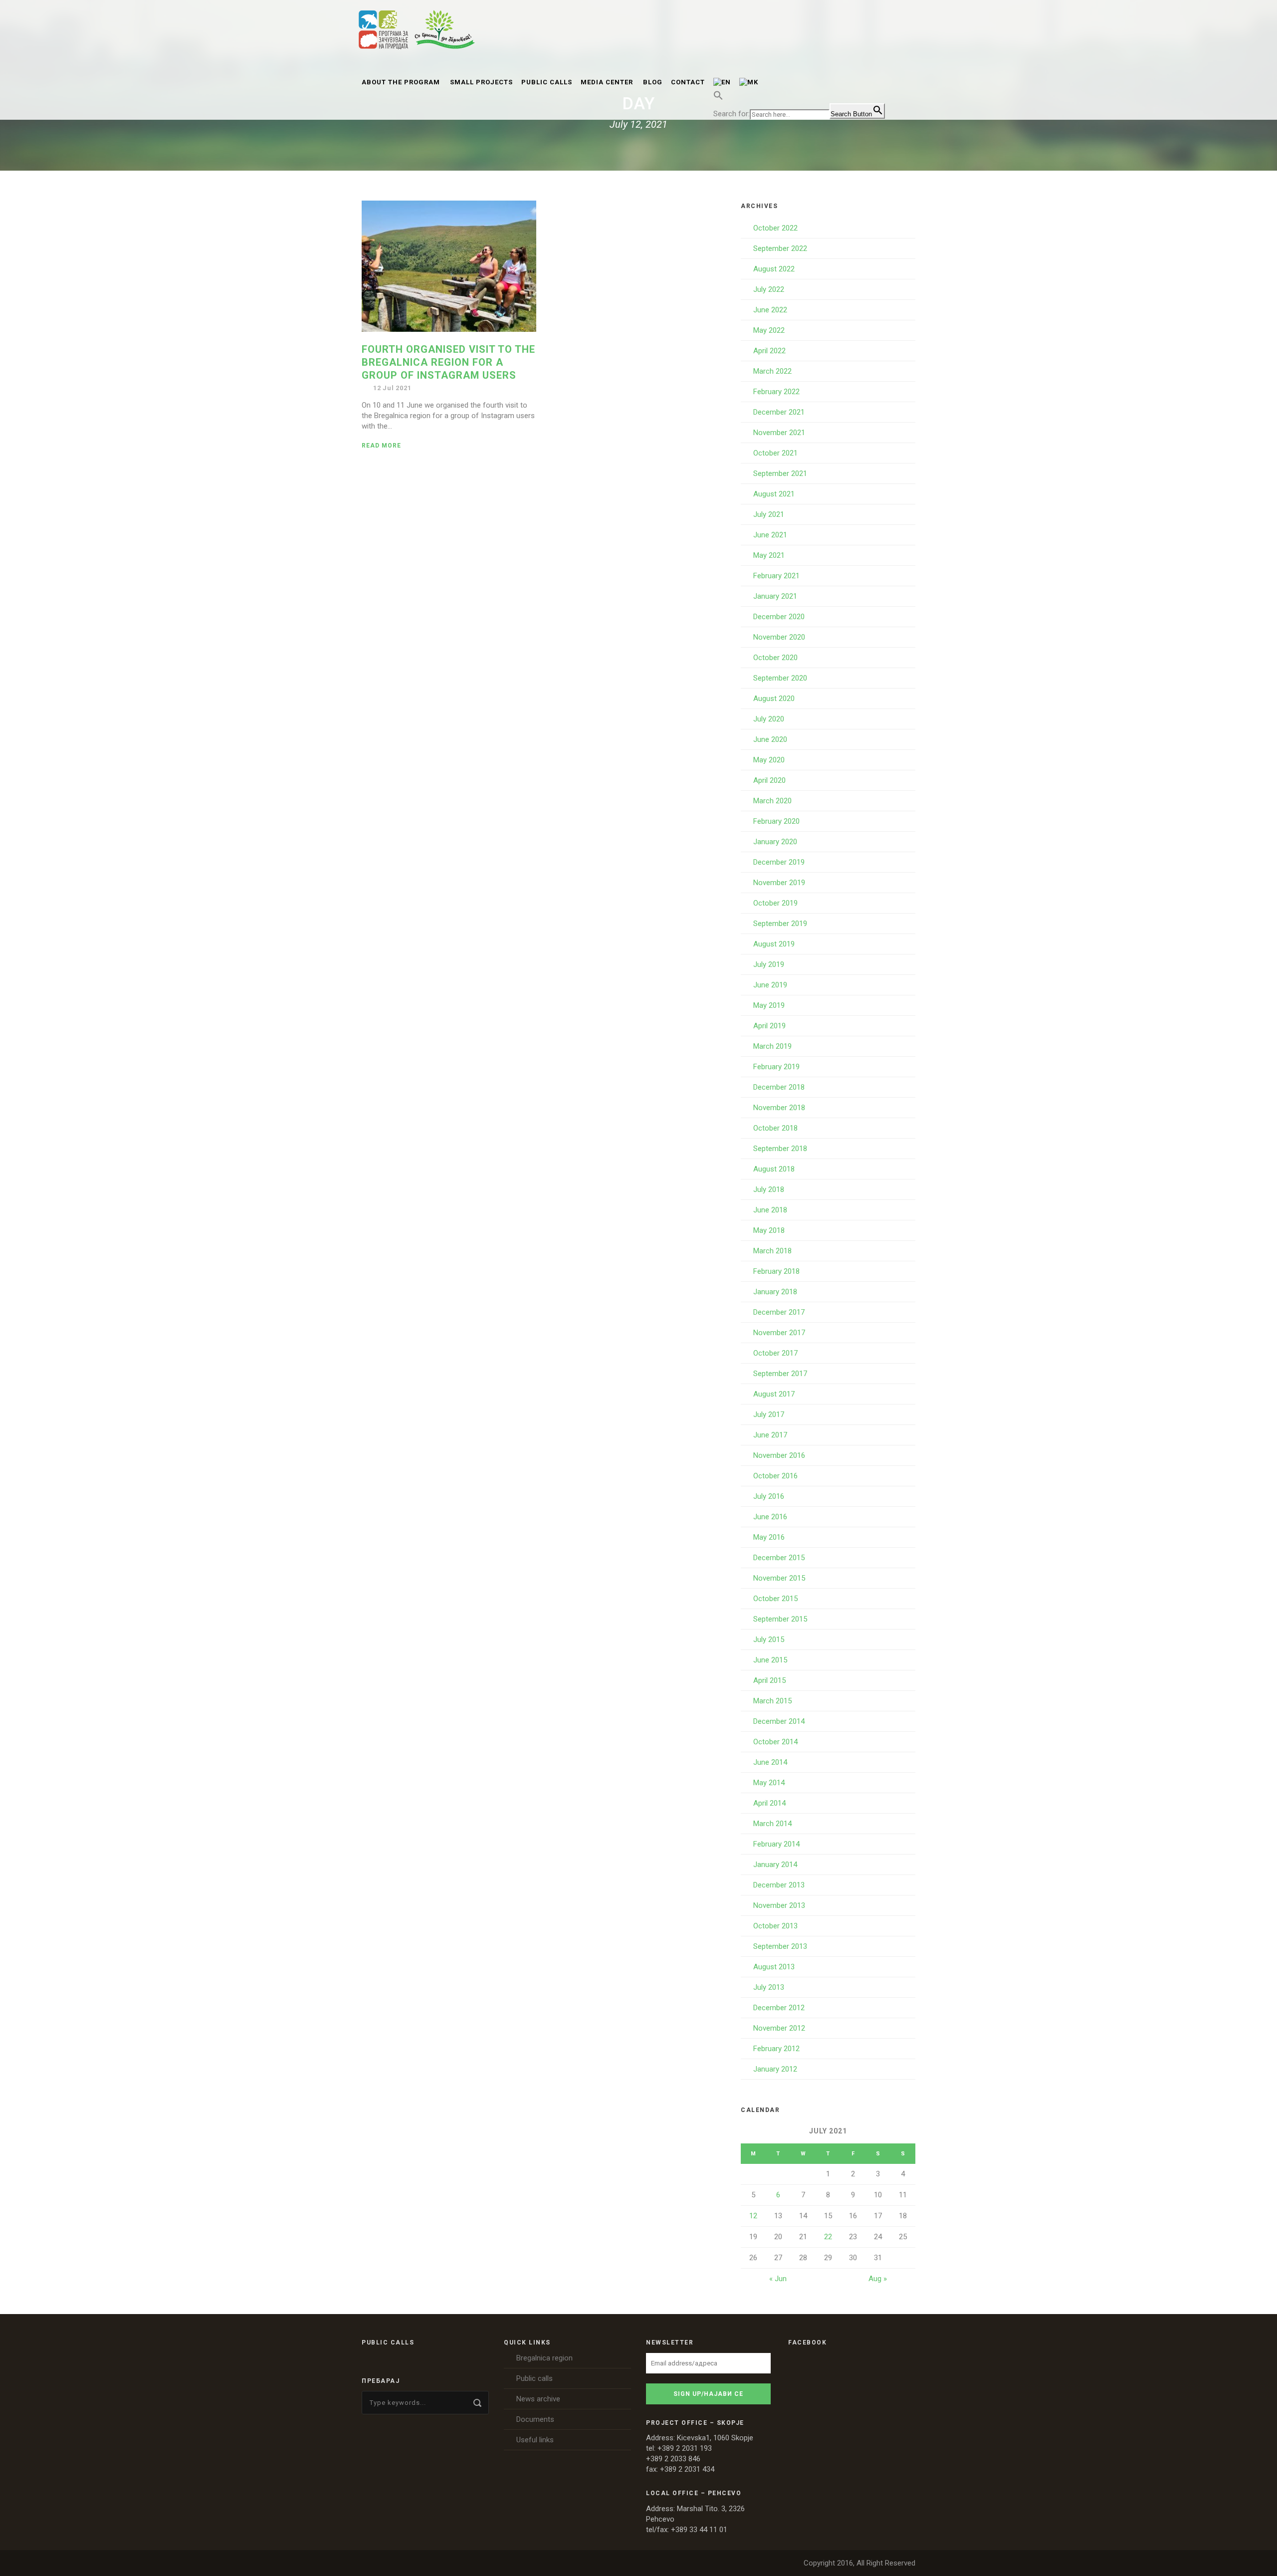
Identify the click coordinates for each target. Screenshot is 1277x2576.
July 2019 (769, 964)
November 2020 (779, 637)
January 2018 (775, 1292)
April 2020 (769, 780)
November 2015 (779, 1578)
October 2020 (775, 658)
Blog (653, 82)
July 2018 (769, 1189)
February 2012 (776, 2049)
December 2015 (779, 1558)
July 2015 (769, 1639)
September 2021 (780, 473)
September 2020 (780, 678)
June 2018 (770, 1210)
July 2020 (769, 719)
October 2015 (775, 1599)
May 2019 (769, 1005)
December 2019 (779, 862)
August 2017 (774, 1394)
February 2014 (776, 1844)
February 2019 (776, 1067)
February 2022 (776, 392)
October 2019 (775, 903)
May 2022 (769, 330)
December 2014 (779, 1721)
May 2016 (769, 1537)
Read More (381, 446)
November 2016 (779, 1455)
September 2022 (780, 248)
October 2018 (775, 1128)
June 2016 (770, 1517)
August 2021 (774, 494)
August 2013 (774, 1967)
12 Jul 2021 (392, 388)
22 (828, 2237)
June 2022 (770, 310)
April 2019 (769, 1026)
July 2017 (769, 1414)
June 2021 (770, 535)
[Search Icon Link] (718, 101)
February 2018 (776, 1271)
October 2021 (775, 453)
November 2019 (779, 883)
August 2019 (774, 944)
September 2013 (780, 1946)
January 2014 (775, 1865)
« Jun (778, 2279)
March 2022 (772, 371)
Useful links (535, 2440)
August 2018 (774, 1169)
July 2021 (769, 514)
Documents (535, 2419)
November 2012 (779, 2028)
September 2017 (780, 1374)
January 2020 (775, 842)
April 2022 (769, 351)
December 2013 (779, 1885)
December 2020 (779, 617)
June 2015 (770, 1660)
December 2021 (779, 412)
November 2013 (779, 1905)
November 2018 (779, 1108)
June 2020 (770, 739)
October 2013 (775, 1926)
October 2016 (775, 1476)
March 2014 (772, 1824)
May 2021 (769, 555)
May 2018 (769, 1230)
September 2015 (780, 1619)
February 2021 (776, 576)
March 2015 (772, 1701)
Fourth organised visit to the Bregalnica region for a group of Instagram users (448, 362)
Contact (688, 82)
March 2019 (772, 1046)
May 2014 (769, 1783)
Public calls (547, 82)
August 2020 (774, 699)
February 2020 (776, 821)
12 (753, 2216)
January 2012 (775, 2069)
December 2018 (779, 1087)
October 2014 (775, 1742)
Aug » (878, 2279)
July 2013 (769, 1987)
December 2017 (779, 1312)
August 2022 (774, 269)
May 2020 (769, 760)
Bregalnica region (544, 2358)
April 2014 (769, 1803)
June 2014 (770, 1762)
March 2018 (772, 1251)
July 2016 (769, 1496)
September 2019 (780, 924)
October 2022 (775, 228)
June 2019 (770, 985)
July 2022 (769, 289)
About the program (401, 82)
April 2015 (769, 1680)
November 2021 (779, 433)
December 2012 (779, 2008)
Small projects (481, 82)
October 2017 (775, 1353)
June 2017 (770, 1435)
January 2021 (775, 596)
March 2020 (772, 801)
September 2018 (780, 1149)
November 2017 (779, 1333)
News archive (538, 2399)
